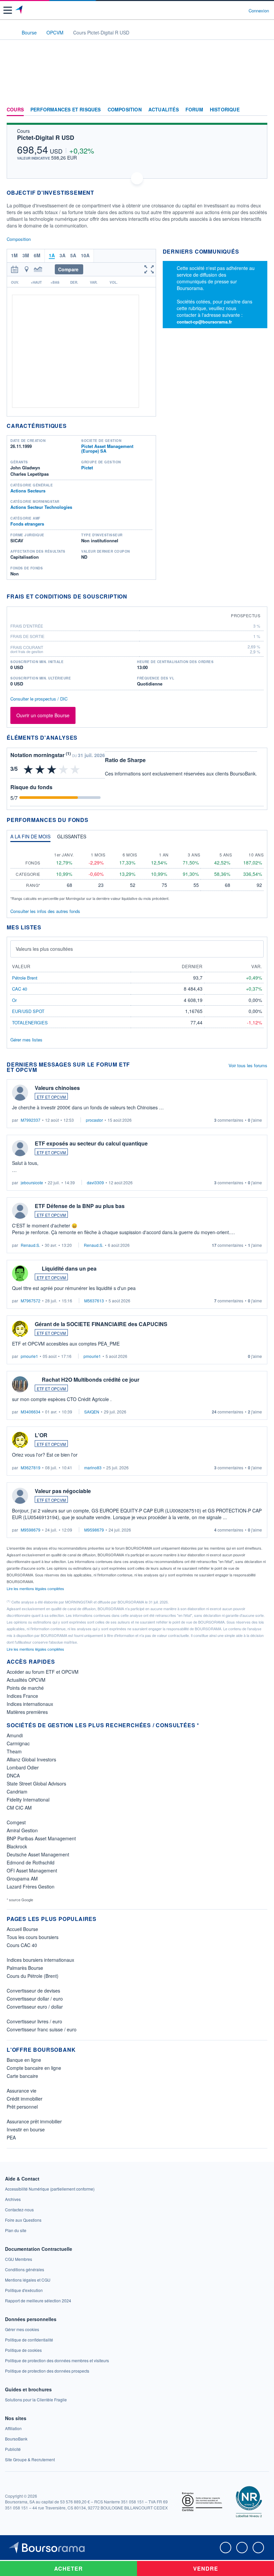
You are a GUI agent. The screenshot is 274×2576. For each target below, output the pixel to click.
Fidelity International (28, 1800)
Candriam (17, 1791)
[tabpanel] (137, 874)
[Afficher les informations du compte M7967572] (20, 1273)
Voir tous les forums (248, 1065)
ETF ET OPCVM (51, 1097)
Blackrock (17, 1846)
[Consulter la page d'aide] (241, 10)
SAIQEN (92, 1412)
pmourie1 (29, 1356)
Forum (194, 110)
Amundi (15, 1735)
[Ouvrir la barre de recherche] (231, 10)
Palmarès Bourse (25, 1968)
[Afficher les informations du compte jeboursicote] (20, 1148)
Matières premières (27, 1712)
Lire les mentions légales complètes (36, 1588)
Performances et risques (66, 110)
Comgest (16, 1822)
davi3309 (95, 1182)
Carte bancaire (22, 2076)
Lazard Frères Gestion (31, 1887)
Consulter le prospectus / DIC (39, 699)
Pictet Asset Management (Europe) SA (107, 448)
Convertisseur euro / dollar (35, 2007)
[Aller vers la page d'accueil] (20, 10)
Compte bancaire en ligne (34, 2068)
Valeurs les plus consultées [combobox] (44, 949)
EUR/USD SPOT (28, 1011)
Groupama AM (22, 1878)
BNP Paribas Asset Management (41, 1838)
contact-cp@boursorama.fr (204, 322)
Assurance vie (22, 2091)
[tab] (30, 838)
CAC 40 (20, 989)
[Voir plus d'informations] (131, 596)
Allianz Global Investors (31, 1759)
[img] (75, 769)
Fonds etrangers (27, 524)
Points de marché (25, 1688)
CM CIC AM (19, 1808)
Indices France (22, 1696)
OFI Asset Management (32, 1870)
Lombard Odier (23, 1767)
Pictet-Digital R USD (46, 137)
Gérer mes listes (26, 1040)
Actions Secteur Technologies (41, 507)
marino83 (93, 1467)
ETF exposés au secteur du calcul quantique (91, 1143)
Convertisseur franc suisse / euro (42, 2029)
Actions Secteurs (28, 491)
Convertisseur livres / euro (34, 2021)
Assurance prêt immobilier (34, 2121)
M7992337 (31, 1120)
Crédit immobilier (25, 2099)
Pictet (87, 468)
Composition (125, 110)
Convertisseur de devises (33, 1991)
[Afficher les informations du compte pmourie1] (20, 1329)
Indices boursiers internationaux (40, 1960)
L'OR (41, 1435)
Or (14, 1000)
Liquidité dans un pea (69, 1268)
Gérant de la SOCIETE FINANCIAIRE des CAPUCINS (101, 1324)
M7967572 (31, 1301)
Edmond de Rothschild (31, 1862)
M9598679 (31, 1530)
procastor (94, 1120)
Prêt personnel (22, 2107)
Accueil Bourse (22, 1929)
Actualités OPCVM (26, 1680)
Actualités (164, 110)
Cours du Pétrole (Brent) (33, 1976)
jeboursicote (32, 1182)
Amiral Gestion (22, 1830)
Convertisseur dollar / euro (35, 1999)
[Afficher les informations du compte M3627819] (20, 1440)
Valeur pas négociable (63, 1491)
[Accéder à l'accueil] (9, 32)
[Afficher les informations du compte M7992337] (20, 1093)
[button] (8, 10)
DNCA (13, 1775)
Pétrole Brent (25, 978)
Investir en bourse (26, 2129)
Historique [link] (225, 110)
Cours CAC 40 (22, 1945)
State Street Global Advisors (36, 1783)
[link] (50, 2189)
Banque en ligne (24, 2060)
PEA (11, 2137)
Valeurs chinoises (57, 1088)
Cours (15, 110)
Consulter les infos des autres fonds (45, 911)
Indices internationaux (30, 1704)
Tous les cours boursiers (33, 1937)
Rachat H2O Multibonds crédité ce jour (91, 1379)
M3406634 (31, 1412)
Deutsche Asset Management (38, 1854)
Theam (14, 1751)
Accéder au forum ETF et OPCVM (43, 1672)
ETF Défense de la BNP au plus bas (80, 1206)
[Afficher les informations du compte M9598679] (20, 1496)
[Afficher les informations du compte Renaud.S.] (20, 1211)
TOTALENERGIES (30, 1023)
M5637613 (94, 1301)
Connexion (259, 11)
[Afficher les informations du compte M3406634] (20, 1384)
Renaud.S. (30, 1245)
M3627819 (31, 1467)
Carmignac (18, 1743)
